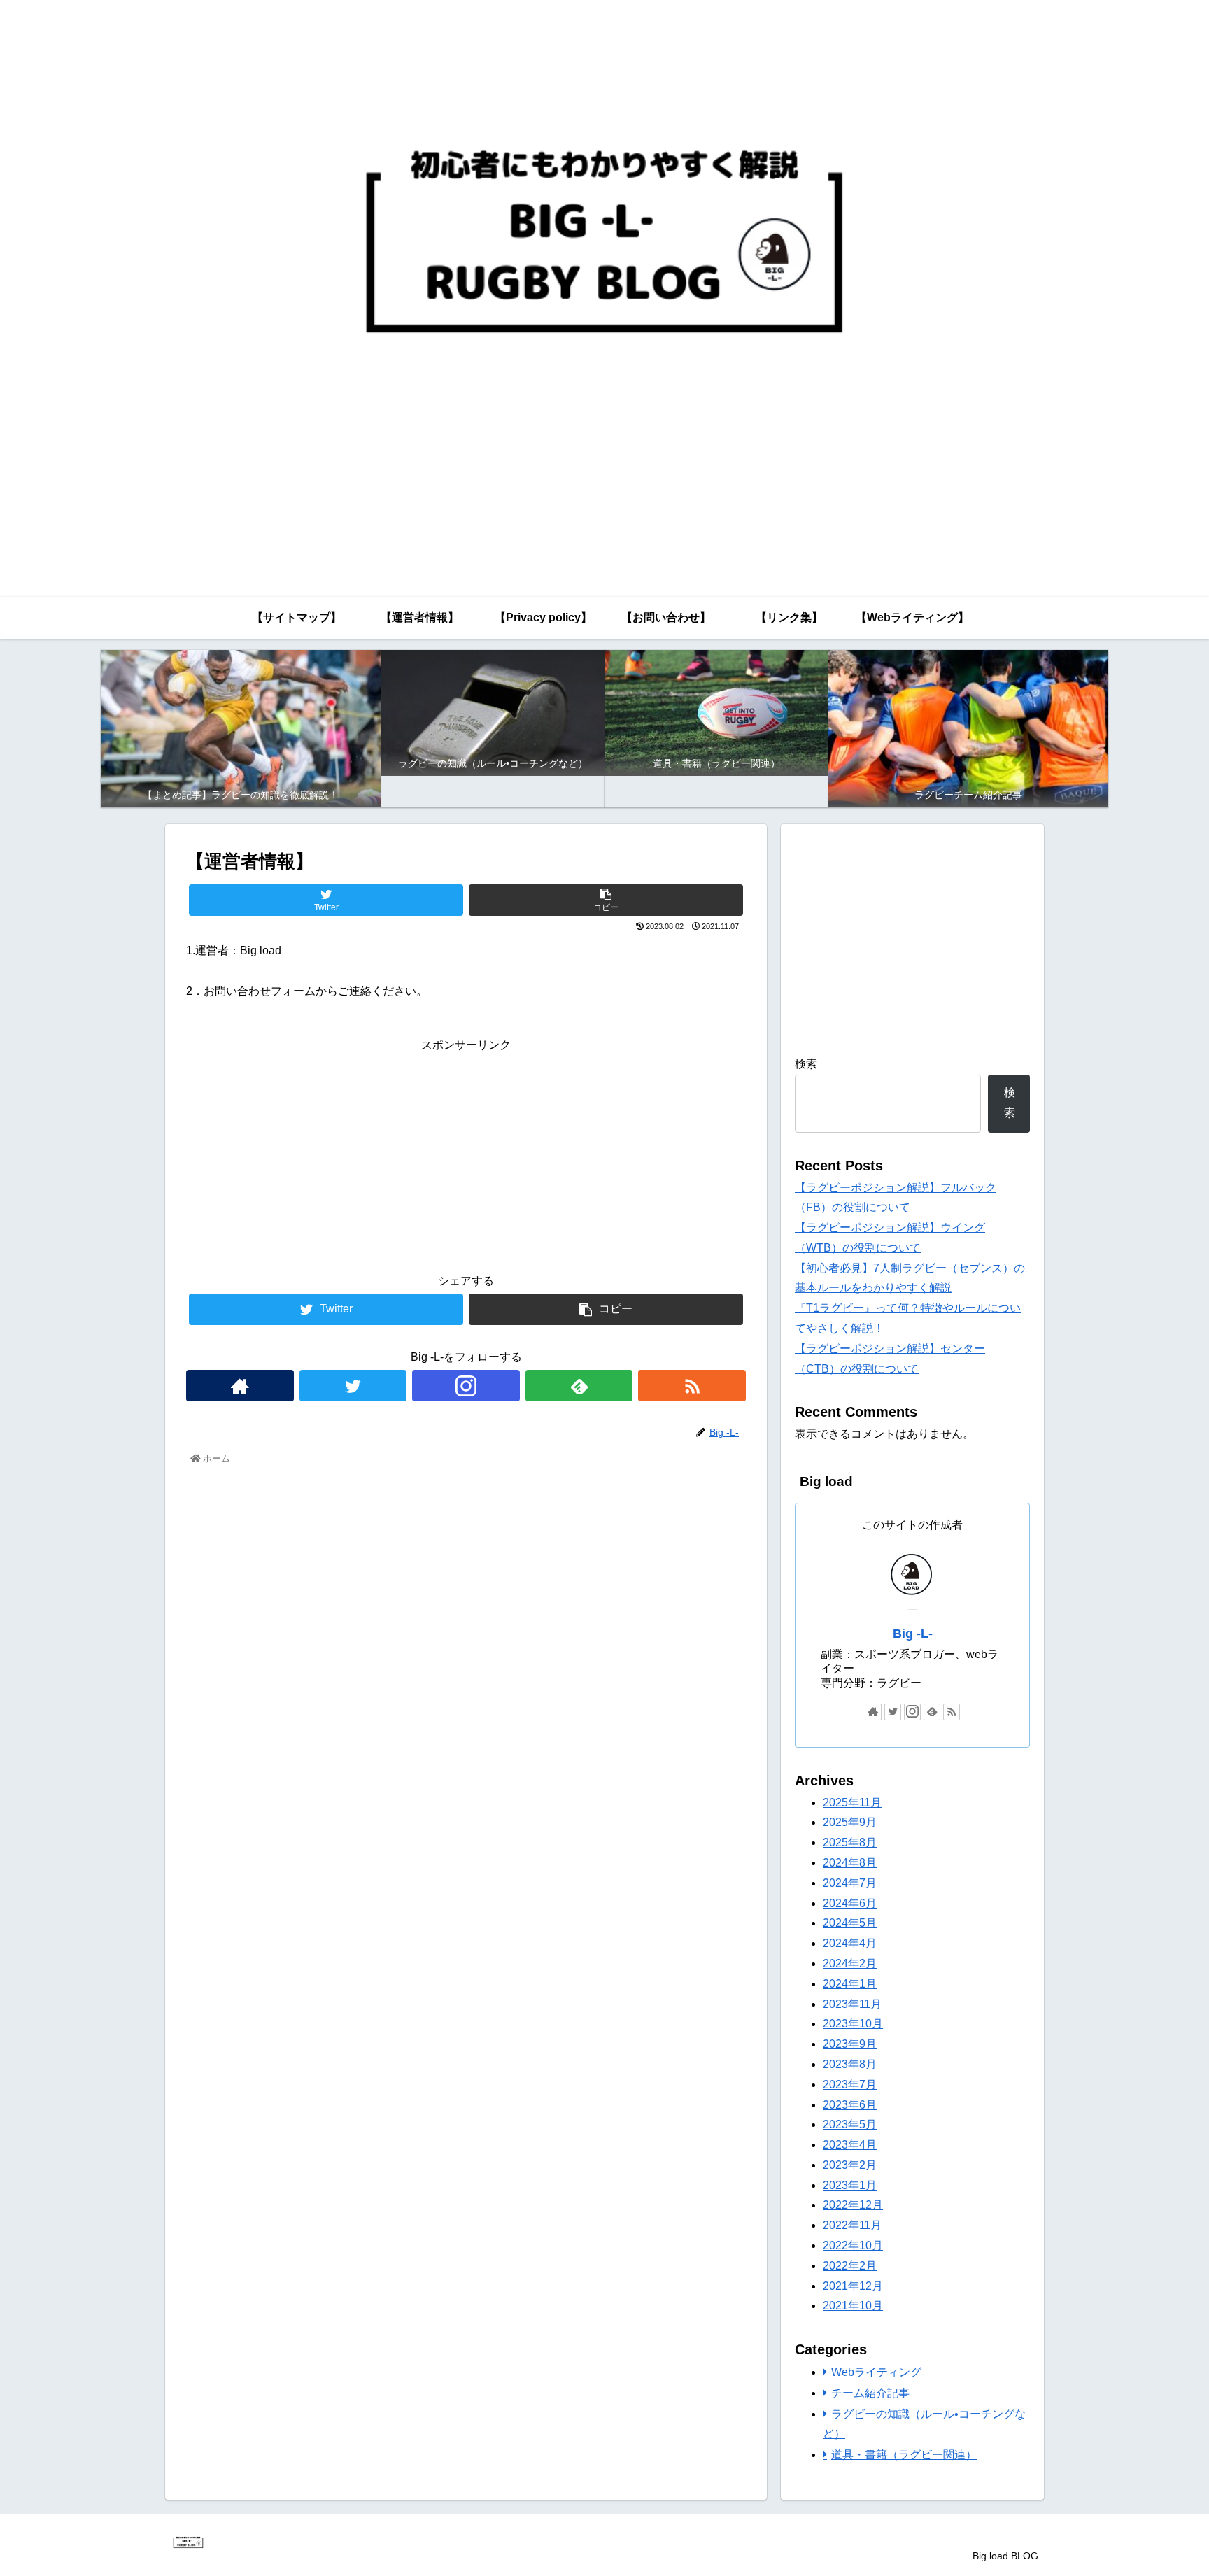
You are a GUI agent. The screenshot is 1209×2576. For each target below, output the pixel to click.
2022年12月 (853, 2206)
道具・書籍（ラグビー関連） (904, 2455)
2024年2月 (850, 1963)
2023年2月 (850, 2165)
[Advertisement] (466, 1154)
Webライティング (876, 2372)
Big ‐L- (913, 1634)
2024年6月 (850, 1903)
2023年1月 (850, 2185)
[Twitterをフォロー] (353, 1386)
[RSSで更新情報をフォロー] (692, 1386)
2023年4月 (850, 2145)
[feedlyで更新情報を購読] (579, 1386)
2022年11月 (852, 2225)
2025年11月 (852, 1803)
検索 (806, 1064)
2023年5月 (850, 2125)
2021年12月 (853, 2286)
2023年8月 (850, 2064)
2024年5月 (850, 1924)
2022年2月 (850, 2266)
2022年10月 (853, 2245)
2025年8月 (850, 1842)
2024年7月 (850, 1883)
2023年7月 (850, 2085)
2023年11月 (852, 2004)
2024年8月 (850, 1863)
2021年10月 (853, 2306)
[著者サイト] (240, 1386)
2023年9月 (850, 2044)
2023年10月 (853, 2024)
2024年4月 (850, 1943)
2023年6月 (850, 2105)
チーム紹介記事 (870, 2393)
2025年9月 (850, 1823)
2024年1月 (850, 1984)
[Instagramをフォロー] (466, 1386)
